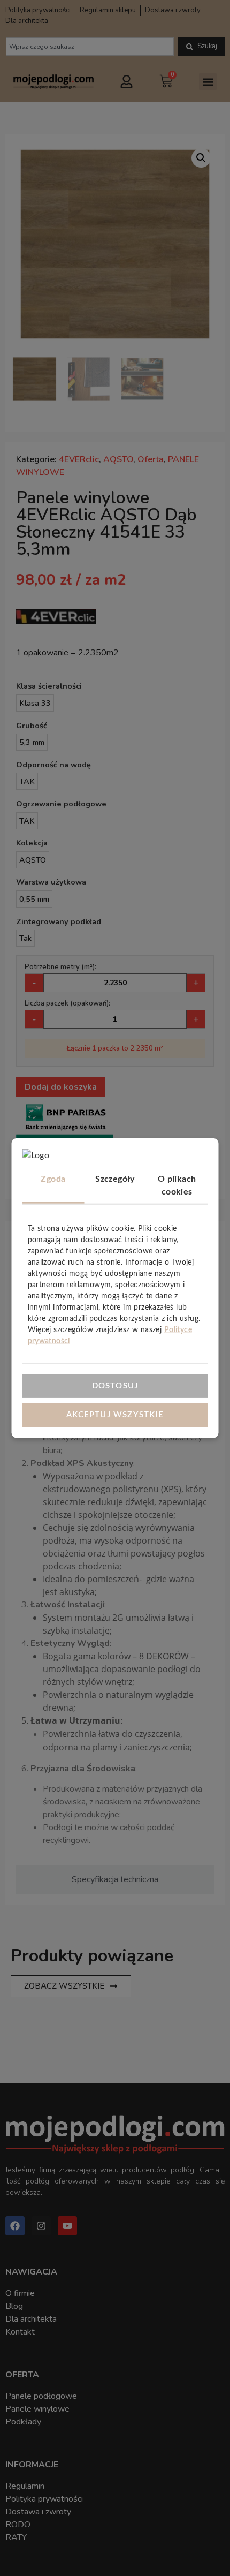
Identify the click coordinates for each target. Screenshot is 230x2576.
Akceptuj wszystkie (115, 1415)
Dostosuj (115, 1385)
